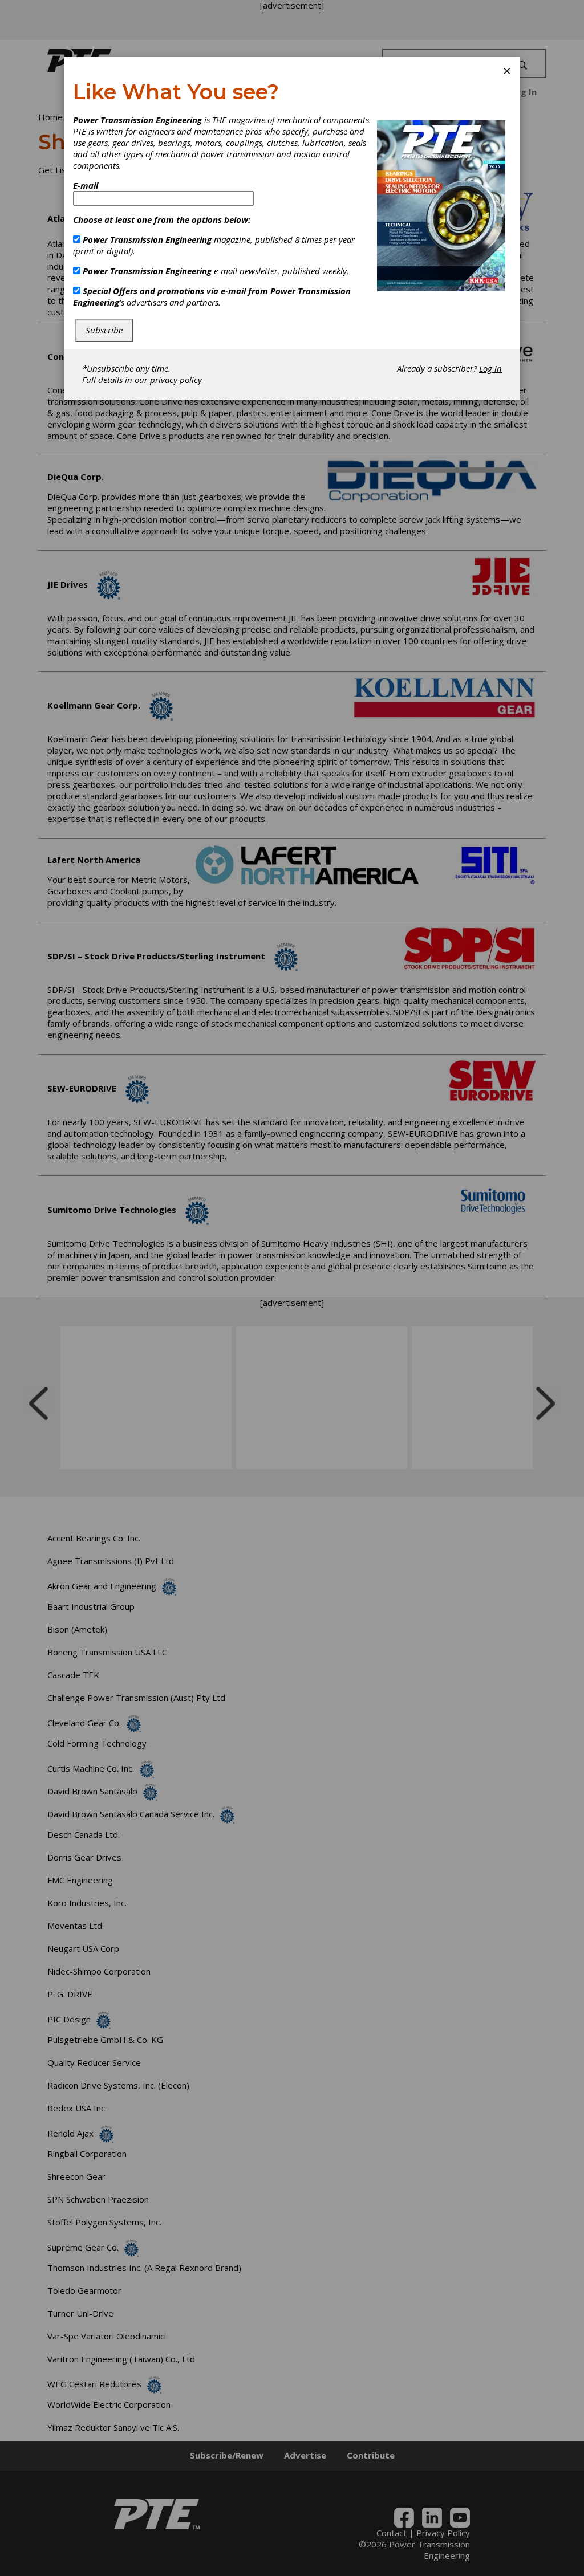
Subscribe (104, 330)
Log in (490, 368)
